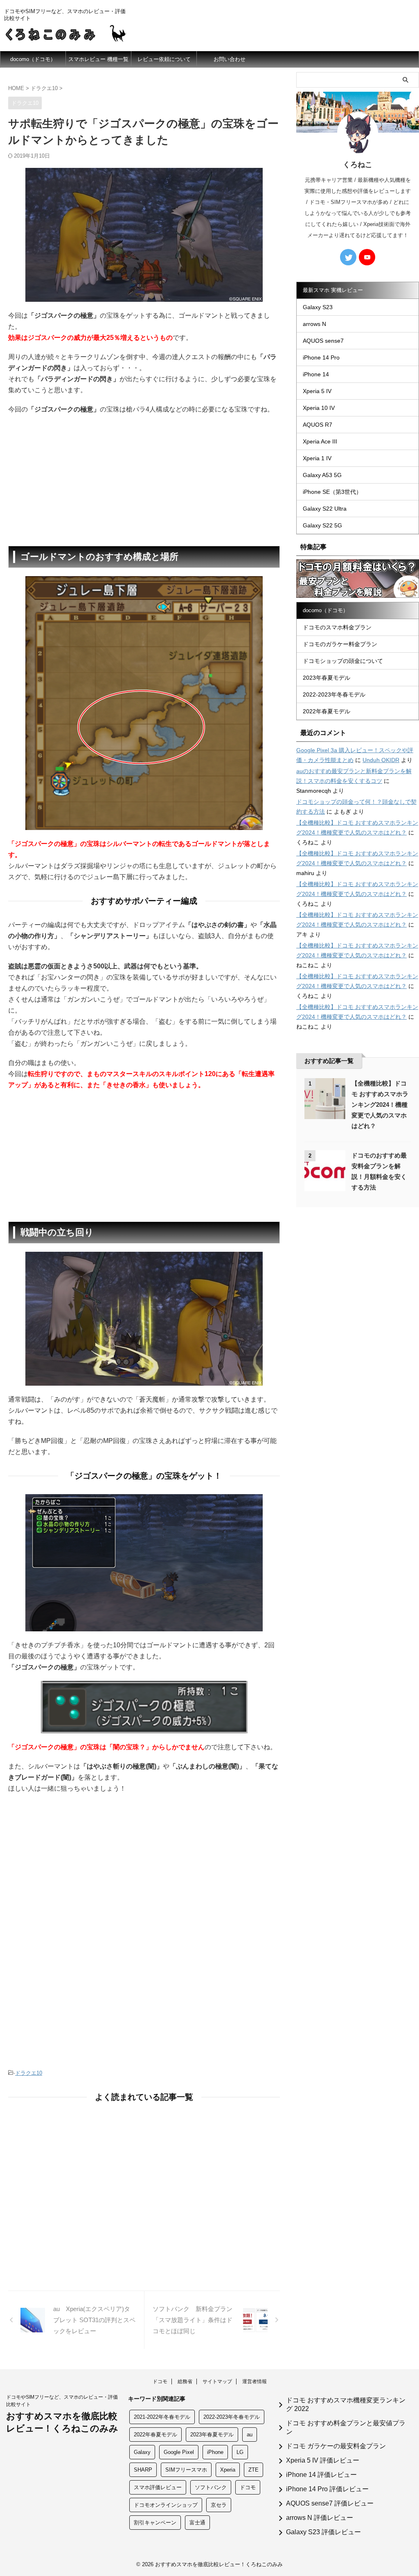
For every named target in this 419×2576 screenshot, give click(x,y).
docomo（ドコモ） (33, 59)
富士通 (197, 2523)
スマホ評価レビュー (158, 2487)
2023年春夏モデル (327, 678)
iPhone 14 (316, 374)
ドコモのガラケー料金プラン (340, 644)
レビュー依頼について (164, 59)
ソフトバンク (211, 2487)
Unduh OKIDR (381, 760)
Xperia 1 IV (317, 458)
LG (240, 2452)
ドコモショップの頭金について (343, 661)
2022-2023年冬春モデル (334, 694)
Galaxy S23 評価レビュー (323, 2532)
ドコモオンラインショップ (166, 2505)
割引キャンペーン (155, 2523)
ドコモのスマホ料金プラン (337, 627)
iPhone (215, 2452)
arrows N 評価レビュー (320, 2518)
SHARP (143, 2470)
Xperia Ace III (320, 441)
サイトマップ (217, 2381)
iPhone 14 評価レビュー (321, 2475)
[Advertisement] (144, 480)
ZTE (253, 2470)
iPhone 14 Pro (321, 357)
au (250, 2435)
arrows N (314, 324)
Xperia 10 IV (319, 408)
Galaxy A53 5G (322, 475)
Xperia (228, 2470)
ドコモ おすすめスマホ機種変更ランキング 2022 (346, 2404)
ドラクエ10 (29, 2073)
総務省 (185, 2381)
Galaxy (142, 2452)
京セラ (219, 2505)
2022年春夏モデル (327, 711)
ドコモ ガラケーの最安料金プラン (336, 2446)
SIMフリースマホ (186, 2470)
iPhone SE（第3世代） (332, 492)
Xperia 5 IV (317, 391)
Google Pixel (179, 2452)
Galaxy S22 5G (322, 525)
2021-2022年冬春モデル (162, 2417)
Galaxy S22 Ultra (325, 509)
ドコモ (160, 2381)
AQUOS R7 (318, 425)
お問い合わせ (230, 59)
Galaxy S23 (318, 307)
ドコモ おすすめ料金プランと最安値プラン (346, 2427)
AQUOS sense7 (323, 341)
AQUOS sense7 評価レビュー (330, 2503)
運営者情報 (255, 2381)
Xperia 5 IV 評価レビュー (323, 2460)
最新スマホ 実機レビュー (333, 290)
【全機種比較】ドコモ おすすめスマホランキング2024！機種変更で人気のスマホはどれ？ (380, 1105)
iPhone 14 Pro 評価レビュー (327, 2489)
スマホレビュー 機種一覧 (98, 59)
